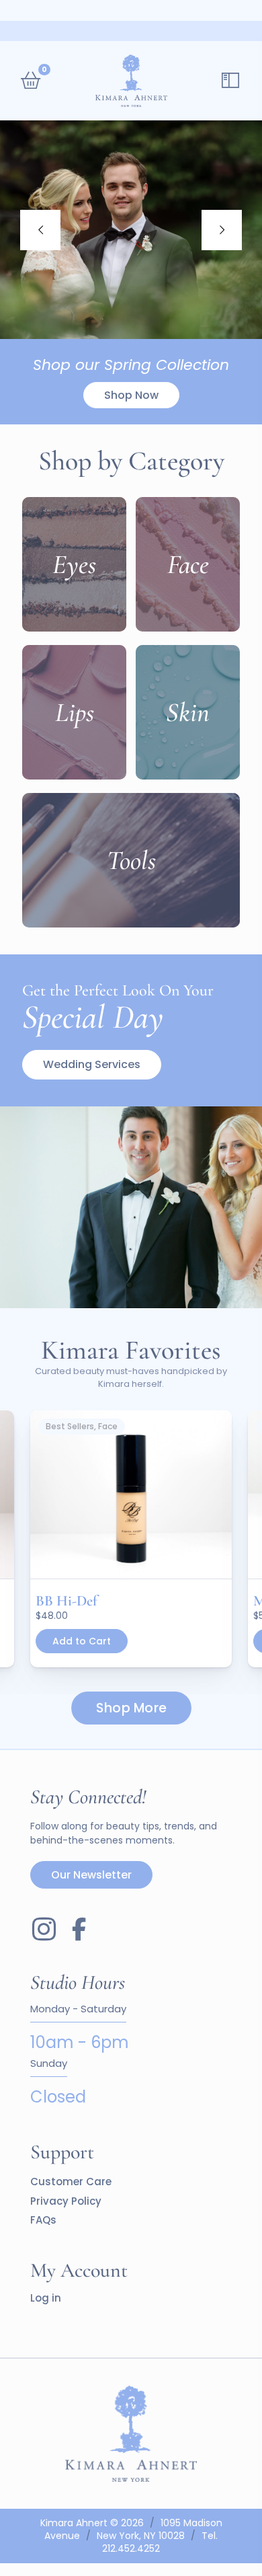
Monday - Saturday (78, 2009)
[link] (131, 1495)
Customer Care (71, 2182)
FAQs (43, 2220)
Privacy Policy (66, 2201)
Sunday (49, 2064)
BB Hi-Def (67, 1601)
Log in (46, 2298)
